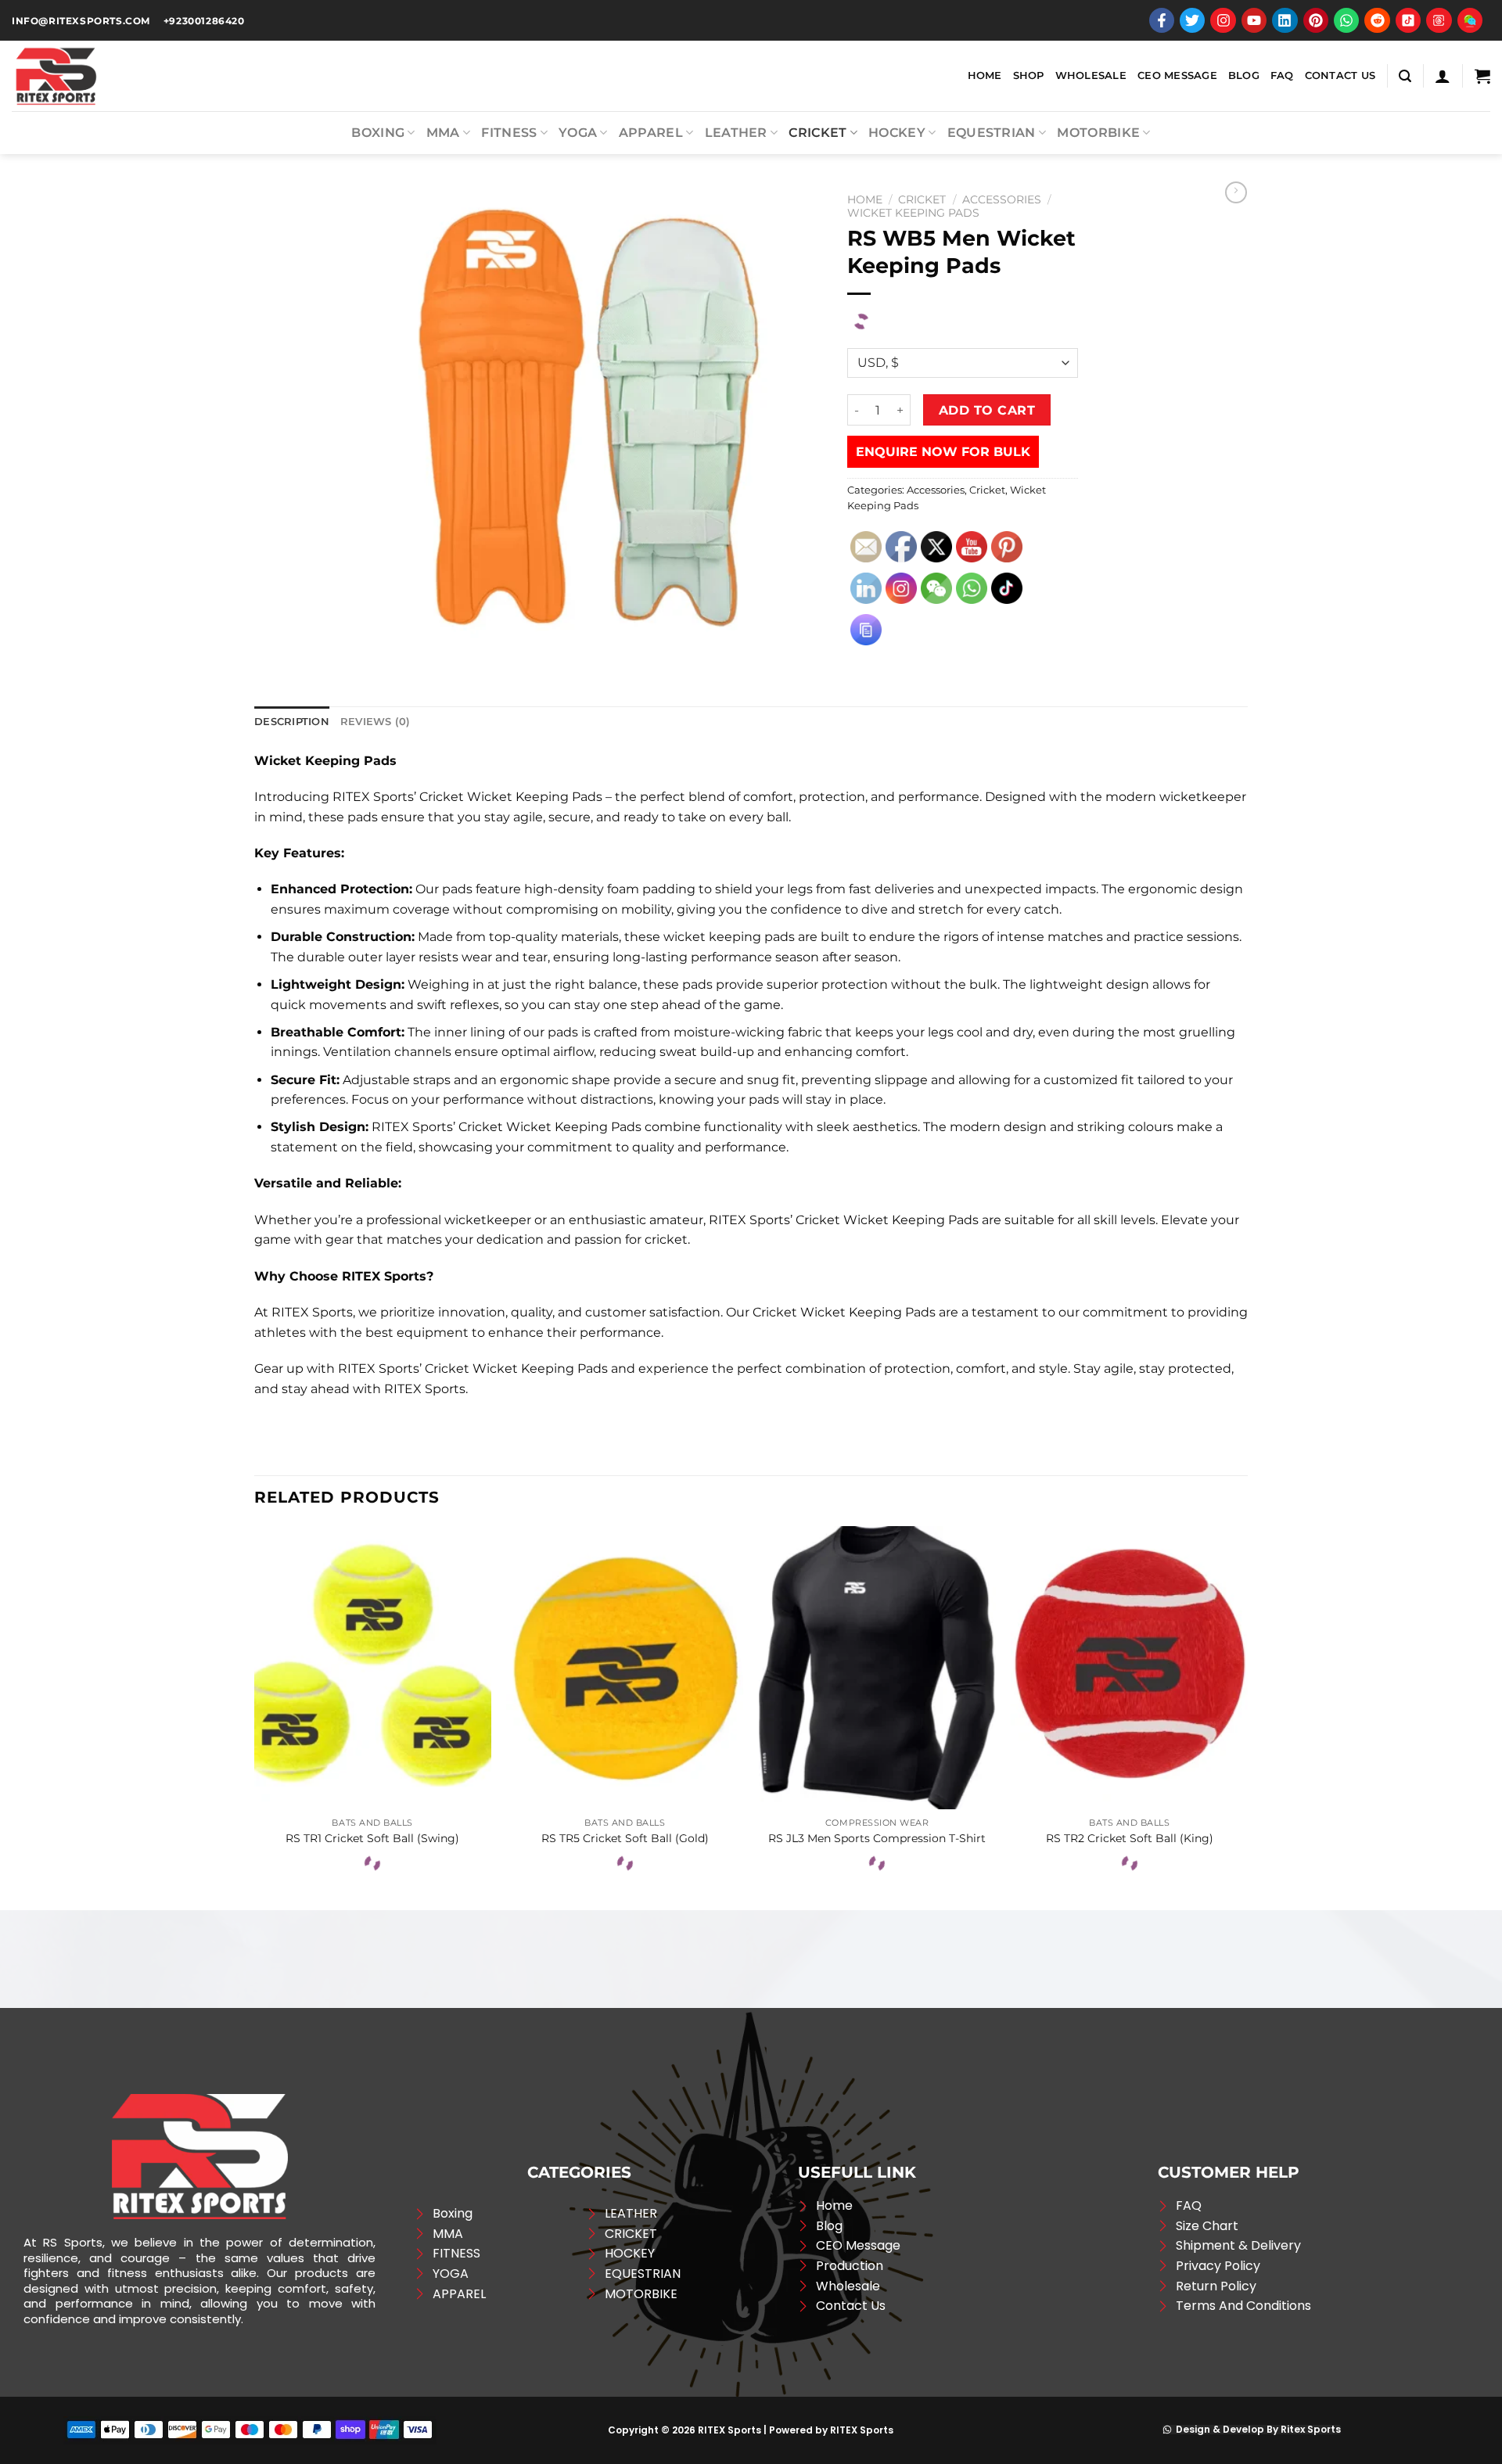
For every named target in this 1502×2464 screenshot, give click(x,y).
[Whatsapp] (1346, 20)
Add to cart (987, 410)
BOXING (378, 133)
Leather (736, 133)
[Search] (1405, 76)
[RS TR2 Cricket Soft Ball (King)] (1129, 1668)
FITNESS (509, 133)
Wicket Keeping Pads (913, 213)
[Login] (1443, 76)
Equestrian (992, 133)
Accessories (1002, 199)
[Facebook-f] (1162, 20)
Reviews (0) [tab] (375, 722)
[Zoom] (372, 639)
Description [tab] (292, 722)
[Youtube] (1254, 20)
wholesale (1091, 75)
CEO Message (1177, 75)
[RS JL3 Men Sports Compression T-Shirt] (877, 1668)
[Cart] (1482, 76)
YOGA (578, 133)
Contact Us (1340, 75)
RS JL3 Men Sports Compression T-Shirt (877, 1838)
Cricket (817, 133)
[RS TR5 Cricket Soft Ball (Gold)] (625, 1668)
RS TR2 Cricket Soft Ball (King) (1130, 1838)
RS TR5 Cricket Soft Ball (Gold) (625, 1838)
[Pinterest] (1316, 20)
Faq (1282, 75)
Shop (1029, 75)
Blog (1244, 75)
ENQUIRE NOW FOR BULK (943, 452)
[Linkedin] (1285, 20)
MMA (443, 133)
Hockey (897, 133)
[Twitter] (1192, 20)
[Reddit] (1377, 20)
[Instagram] (1223, 20)
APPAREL (651, 133)
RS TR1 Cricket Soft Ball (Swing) (372, 1838)
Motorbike (1098, 133)
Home (985, 75)
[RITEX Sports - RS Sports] (90, 76)
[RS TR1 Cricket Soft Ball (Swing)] (373, 1668)
